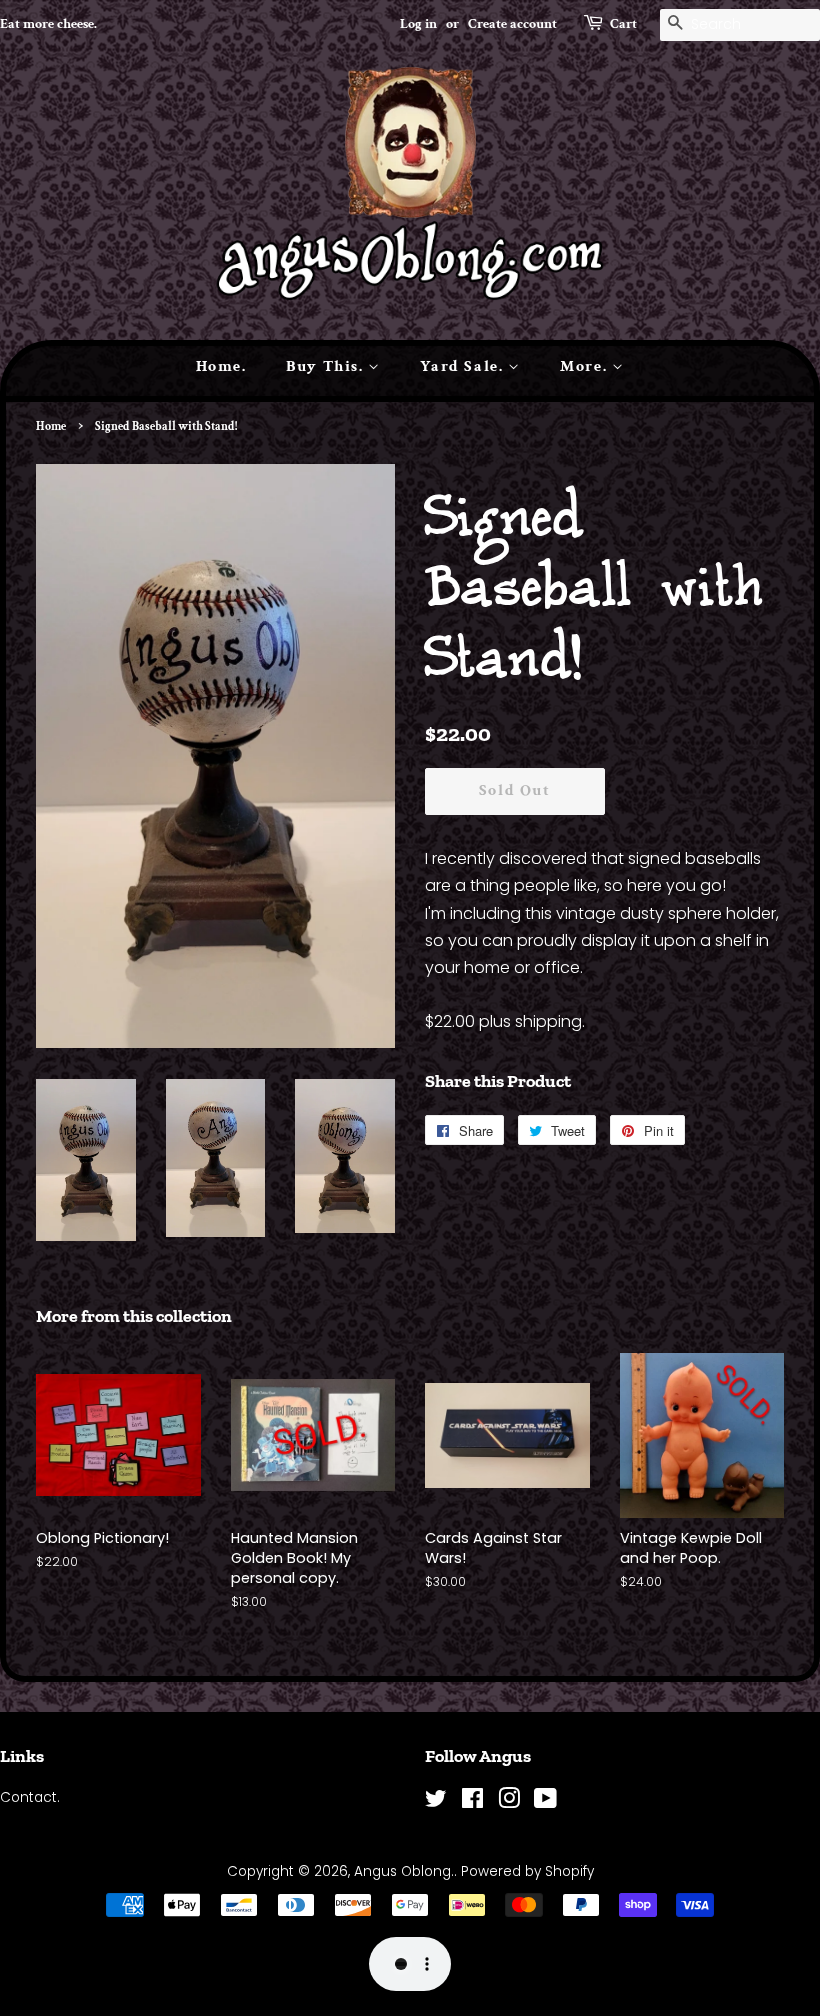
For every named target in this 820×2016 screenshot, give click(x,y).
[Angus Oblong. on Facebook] (472, 1802)
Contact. (30, 1797)
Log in (418, 24)
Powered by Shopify (527, 1871)
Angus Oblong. (404, 1871)
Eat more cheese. (48, 24)
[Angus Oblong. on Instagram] (509, 1802)
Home (51, 426)
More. (586, 366)
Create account (512, 24)
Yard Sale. (464, 366)
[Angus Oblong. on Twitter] (436, 1802)
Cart (623, 24)
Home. (221, 366)
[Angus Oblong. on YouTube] (545, 1802)
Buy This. (327, 366)
